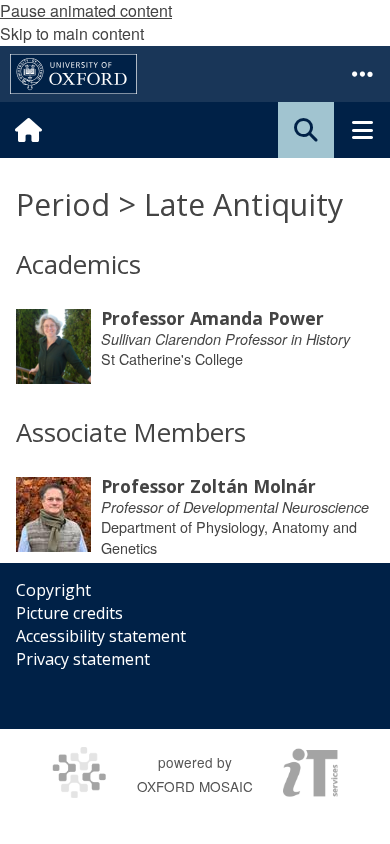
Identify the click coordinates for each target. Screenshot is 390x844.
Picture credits (69, 613)
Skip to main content (72, 33)
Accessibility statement (101, 636)
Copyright (53, 590)
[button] (362, 74)
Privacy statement (83, 659)
